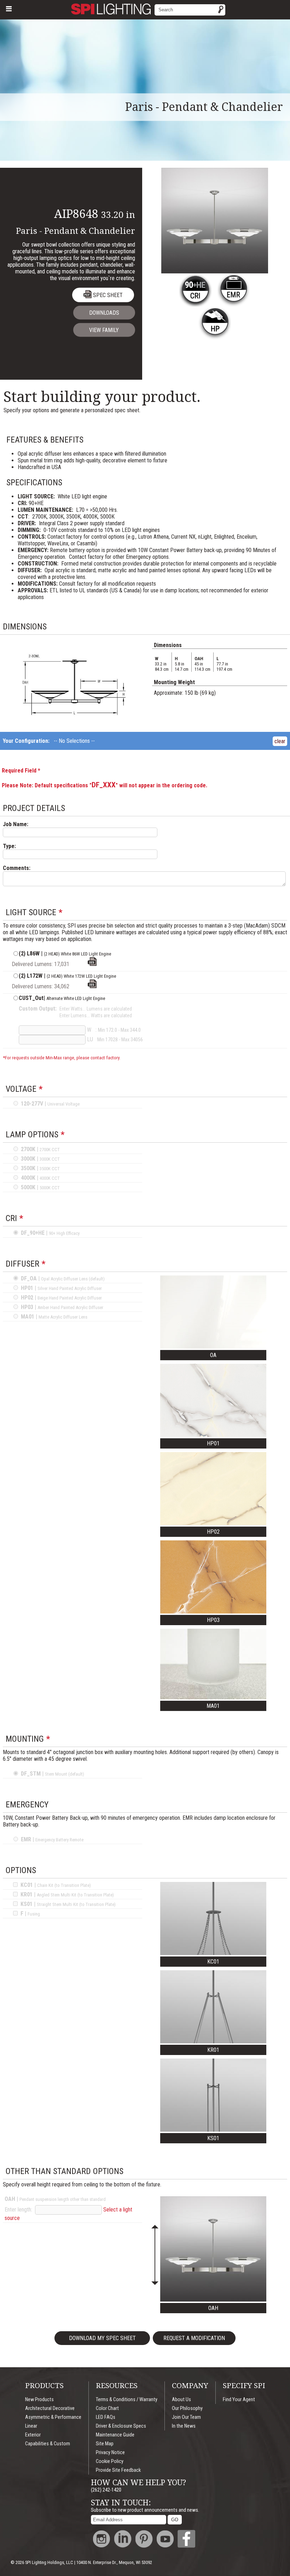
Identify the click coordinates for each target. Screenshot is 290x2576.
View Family (104, 330)
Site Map (105, 2444)
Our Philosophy (187, 2408)
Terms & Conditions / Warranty (127, 2400)
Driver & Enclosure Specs (121, 2426)
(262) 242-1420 (106, 2490)
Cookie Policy (110, 2461)
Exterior (33, 2435)
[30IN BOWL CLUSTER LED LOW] (92, 964)
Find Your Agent (239, 2400)
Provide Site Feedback (118, 2470)
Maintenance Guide (115, 2435)
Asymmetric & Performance (53, 2417)
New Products (39, 2400)
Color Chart (107, 2408)
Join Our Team (186, 2417)
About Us (181, 2400)
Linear (31, 2426)
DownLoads (104, 313)
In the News (184, 2426)
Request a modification (194, 2338)
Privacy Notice (110, 2453)
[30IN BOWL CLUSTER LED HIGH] (92, 986)
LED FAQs (106, 2417)
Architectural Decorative (50, 2408)
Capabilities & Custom (48, 2444)
